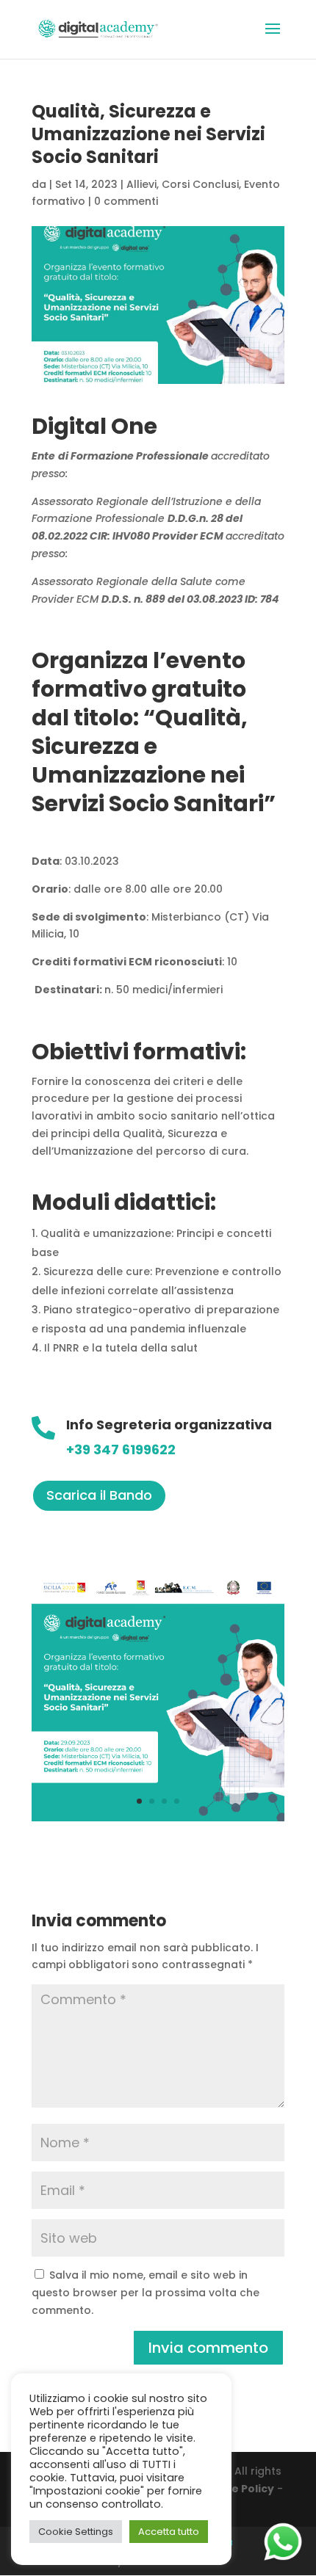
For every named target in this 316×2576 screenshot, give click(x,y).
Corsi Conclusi (200, 184)
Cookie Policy (237, 2489)
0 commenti (126, 201)
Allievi (141, 184)
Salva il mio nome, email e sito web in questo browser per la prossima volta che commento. (146, 2293)
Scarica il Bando (99, 1495)
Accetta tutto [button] (169, 2532)
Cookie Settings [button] (76, 2532)
